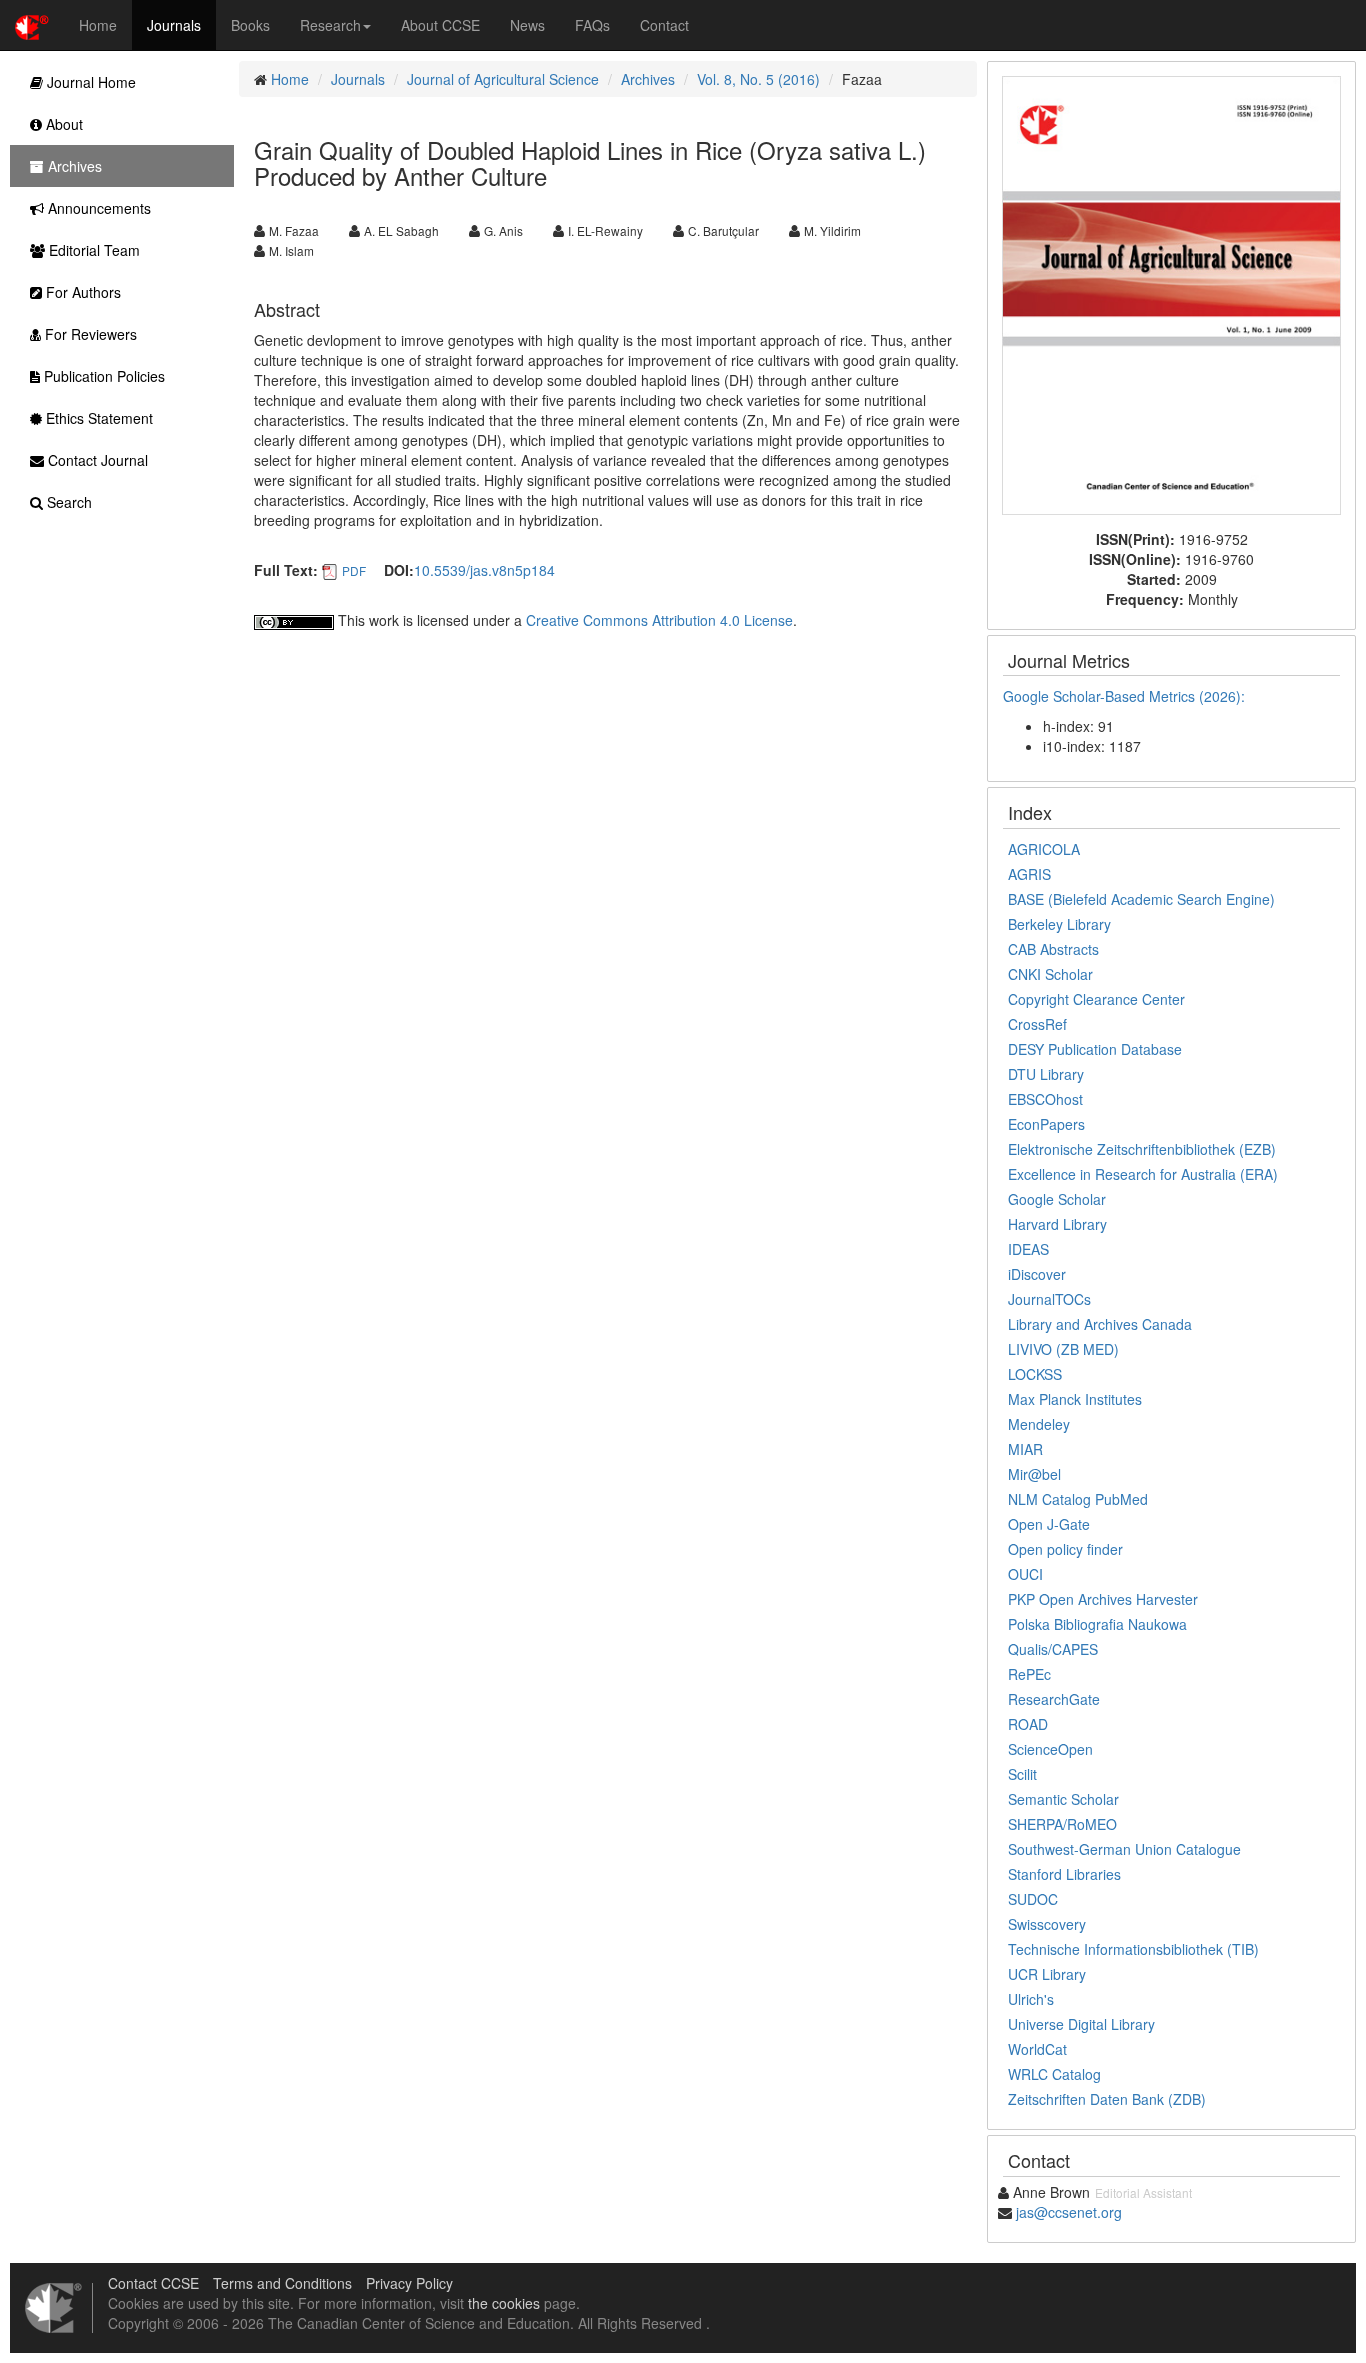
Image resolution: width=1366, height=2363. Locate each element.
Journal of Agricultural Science (503, 79)
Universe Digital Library (1081, 2024)
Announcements (97, 208)
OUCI (1025, 1574)
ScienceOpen (1050, 1749)
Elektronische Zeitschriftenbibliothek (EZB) (1142, 1149)
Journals (174, 25)
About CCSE (440, 25)
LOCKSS (1035, 1374)
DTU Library (1046, 1074)
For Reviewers (89, 334)
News (527, 25)
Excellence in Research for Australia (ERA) (1143, 1174)
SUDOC (1033, 1899)
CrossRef (1037, 1024)
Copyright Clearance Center (1096, 999)
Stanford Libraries (1064, 1874)
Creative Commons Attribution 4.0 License (659, 620)
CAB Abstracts (1053, 949)
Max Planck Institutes (1075, 1399)
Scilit (1022, 1774)
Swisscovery (1047, 1924)
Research (330, 25)
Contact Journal (96, 460)
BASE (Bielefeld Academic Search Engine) (1141, 899)
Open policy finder (1065, 1549)
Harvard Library (1057, 1224)
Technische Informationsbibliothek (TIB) (1133, 1949)
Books (250, 25)
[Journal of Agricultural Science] (1171, 293)
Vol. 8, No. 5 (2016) (758, 79)
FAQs (592, 25)
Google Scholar (1057, 1199)
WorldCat (1037, 2049)
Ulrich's (1031, 1999)
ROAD (1028, 1724)
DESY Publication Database (1095, 1049)
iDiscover (1037, 1274)
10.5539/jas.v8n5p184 (484, 570)
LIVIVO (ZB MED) (1063, 1349)
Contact (664, 25)
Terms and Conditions (282, 2283)
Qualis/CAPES (1053, 1649)
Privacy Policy (409, 2283)
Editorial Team (92, 250)
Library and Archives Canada (1100, 1324)
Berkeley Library (1059, 924)
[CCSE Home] (32, 25)
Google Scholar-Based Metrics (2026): (1126, 696)
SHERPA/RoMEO (1062, 1824)
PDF (354, 570)
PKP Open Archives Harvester (1103, 1599)
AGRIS (1029, 874)
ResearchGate (1054, 1699)
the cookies (504, 2303)
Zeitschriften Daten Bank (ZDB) (1107, 2099)
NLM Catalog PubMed (1078, 1499)
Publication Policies (102, 376)
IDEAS (1028, 1249)
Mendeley (1039, 1424)
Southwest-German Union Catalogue (1124, 1849)
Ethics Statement (97, 418)
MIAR (1025, 1449)
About (62, 124)
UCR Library (1047, 1974)
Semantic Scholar (1063, 1799)
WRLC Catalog (1054, 2074)
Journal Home (89, 82)
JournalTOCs (1049, 1299)
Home (98, 25)
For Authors (81, 292)
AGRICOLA (1044, 849)
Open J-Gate (1049, 1524)
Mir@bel (1034, 1474)
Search (67, 502)
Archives (648, 79)
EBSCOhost (1045, 1099)
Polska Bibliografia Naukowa (1097, 1624)
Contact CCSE (153, 2283)
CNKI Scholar (1050, 974)
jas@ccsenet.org (1069, 2212)
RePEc (1029, 1674)
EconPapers (1046, 1124)
